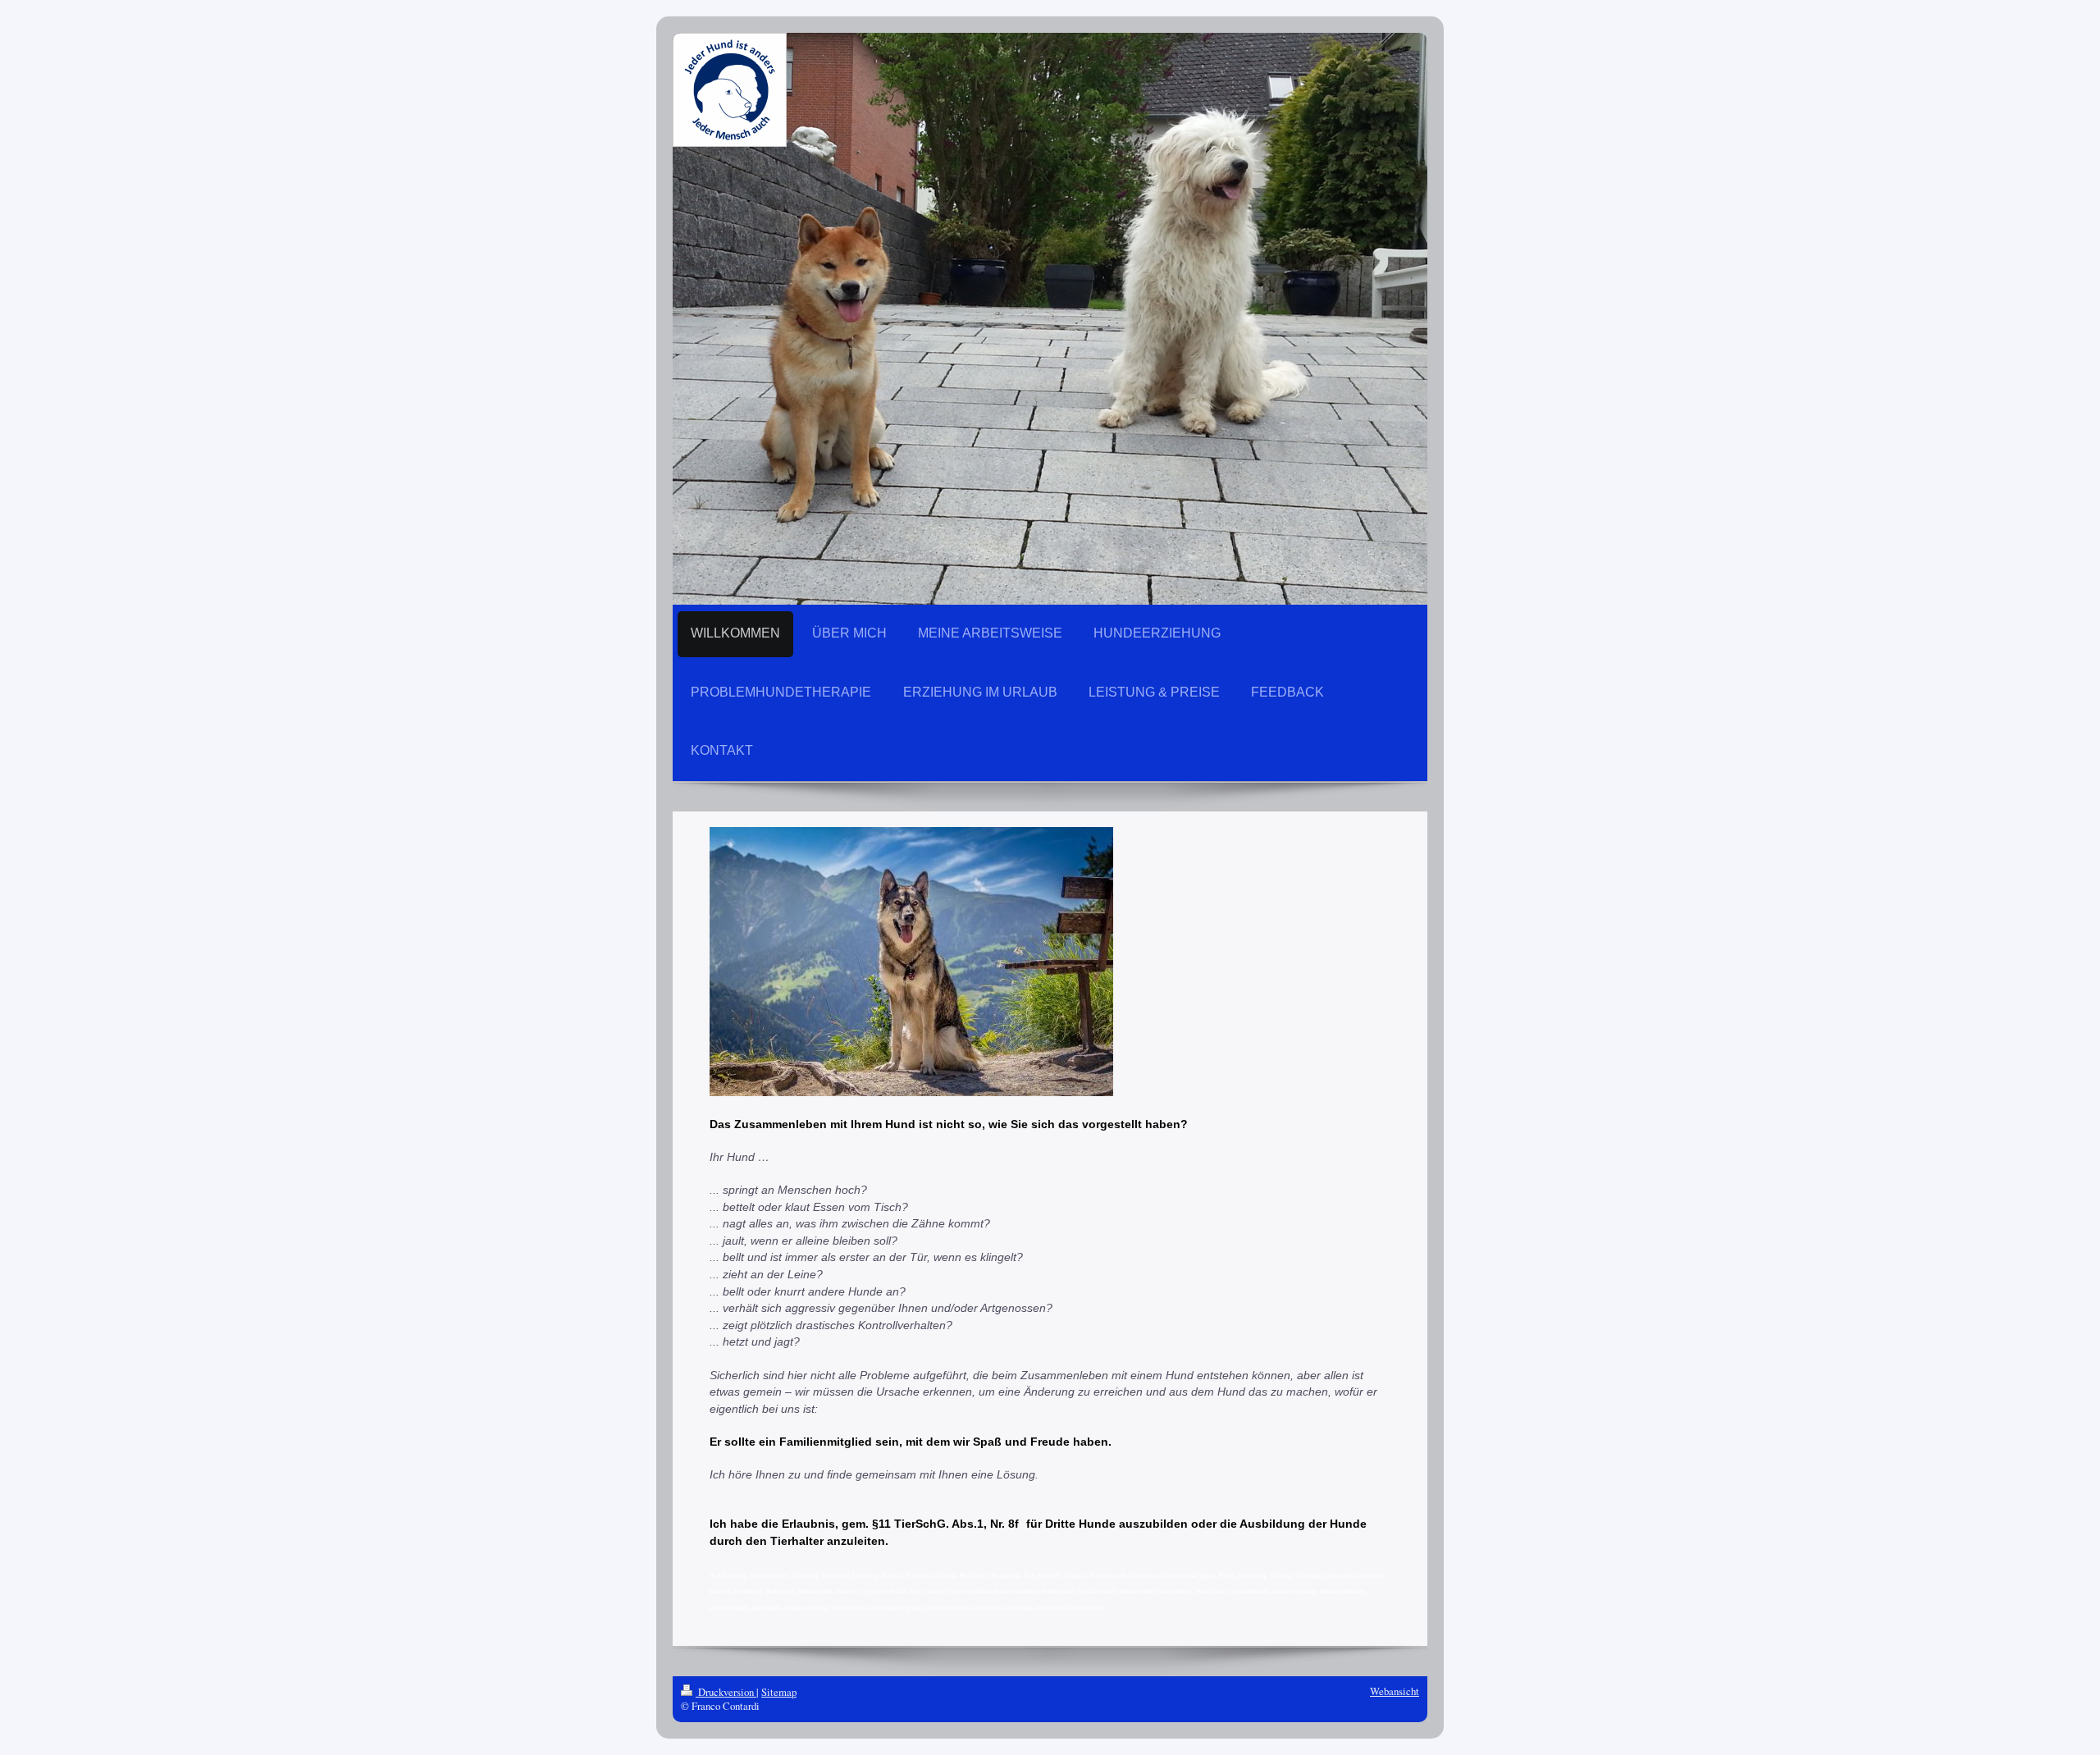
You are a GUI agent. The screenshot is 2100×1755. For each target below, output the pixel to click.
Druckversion (726, 1692)
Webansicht (1395, 1691)
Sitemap (779, 1692)
